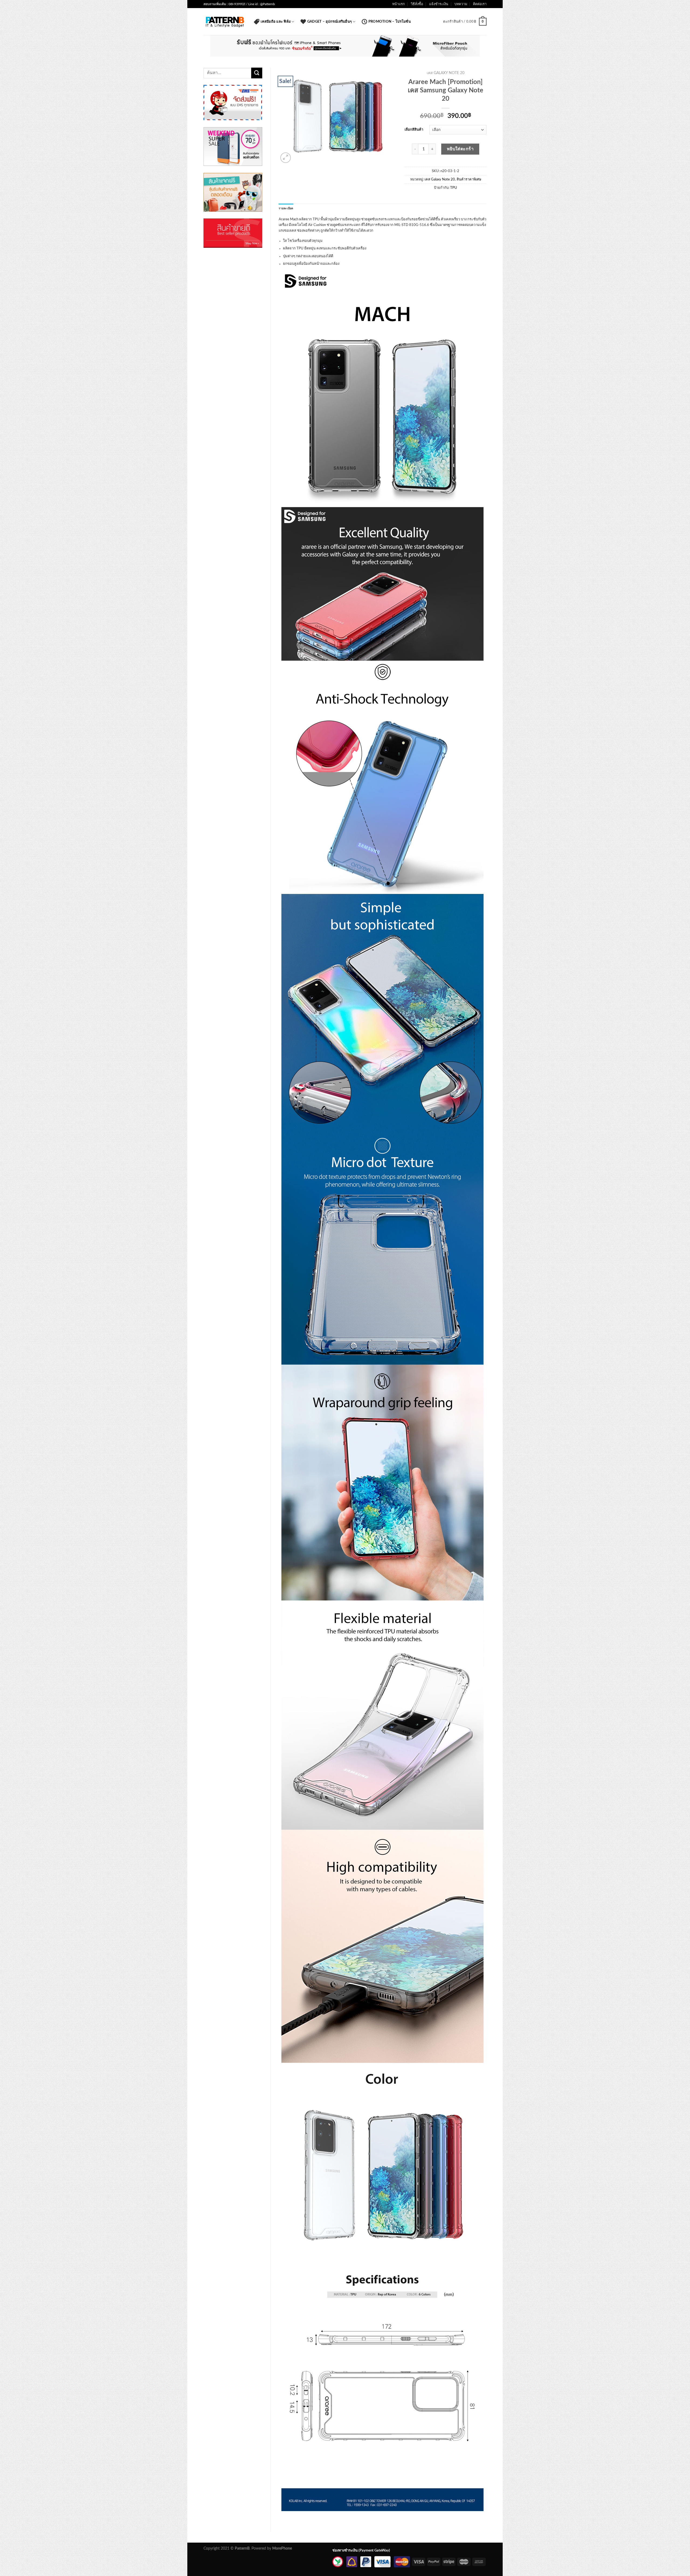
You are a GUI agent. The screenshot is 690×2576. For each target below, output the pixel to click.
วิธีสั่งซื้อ (417, 4)
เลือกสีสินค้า (414, 130)
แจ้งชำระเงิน (439, 4)
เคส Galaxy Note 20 (446, 73)
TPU (454, 188)
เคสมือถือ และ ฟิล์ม (276, 22)
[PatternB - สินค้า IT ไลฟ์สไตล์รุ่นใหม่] (225, 22)
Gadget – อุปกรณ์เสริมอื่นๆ (330, 22)
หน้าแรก (399, 4)
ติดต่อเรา (480, 4)
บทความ (461, 4)
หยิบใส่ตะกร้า (460, 149)
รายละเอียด (286, 208)
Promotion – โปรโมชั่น (390, 22)
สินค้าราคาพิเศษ (469, 179)
